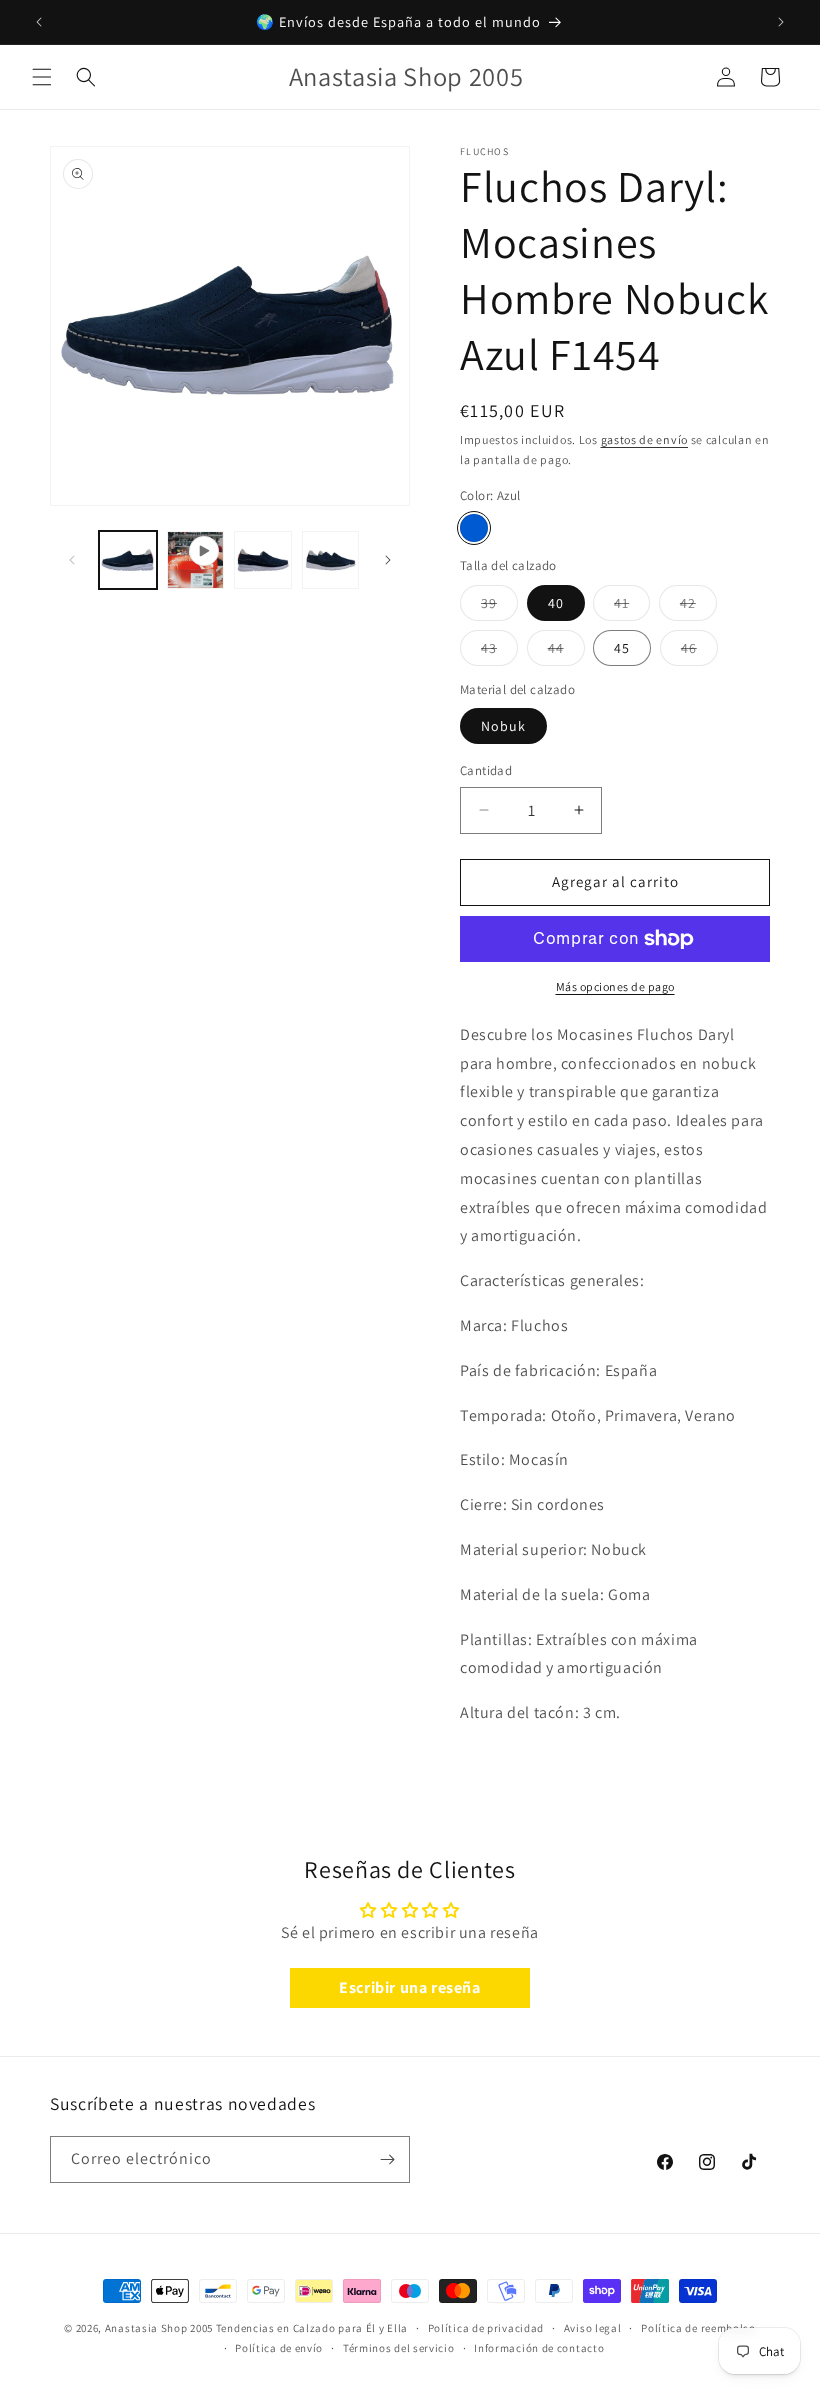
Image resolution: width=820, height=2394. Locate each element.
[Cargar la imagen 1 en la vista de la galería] (128, 560)
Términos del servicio (399, 2348)
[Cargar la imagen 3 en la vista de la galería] (331, 560)
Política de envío (279, 2348)
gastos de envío (645, 439)
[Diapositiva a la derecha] (388, 560)
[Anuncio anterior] (39, 22)
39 (499, 607)
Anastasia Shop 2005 (159, 2328)
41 (632, 607)
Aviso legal (593, 2328)
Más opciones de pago (615, 986)
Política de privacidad (486, 2328)
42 (698, 607)
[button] (42, 77)
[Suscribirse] (387, 2159)
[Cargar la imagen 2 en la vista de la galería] (263, 560)
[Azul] (474, 528)
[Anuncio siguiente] (781, 22)
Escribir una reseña (409, 1987)
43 (499, 652)
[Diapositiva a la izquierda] (72, 560)
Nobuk (503, 726)
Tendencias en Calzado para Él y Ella (312, 2328)
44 (566, 652)
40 (556, 603)
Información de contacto (539, 2348)
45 (622, 648)
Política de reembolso (698, 2328)
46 (699, 652)
